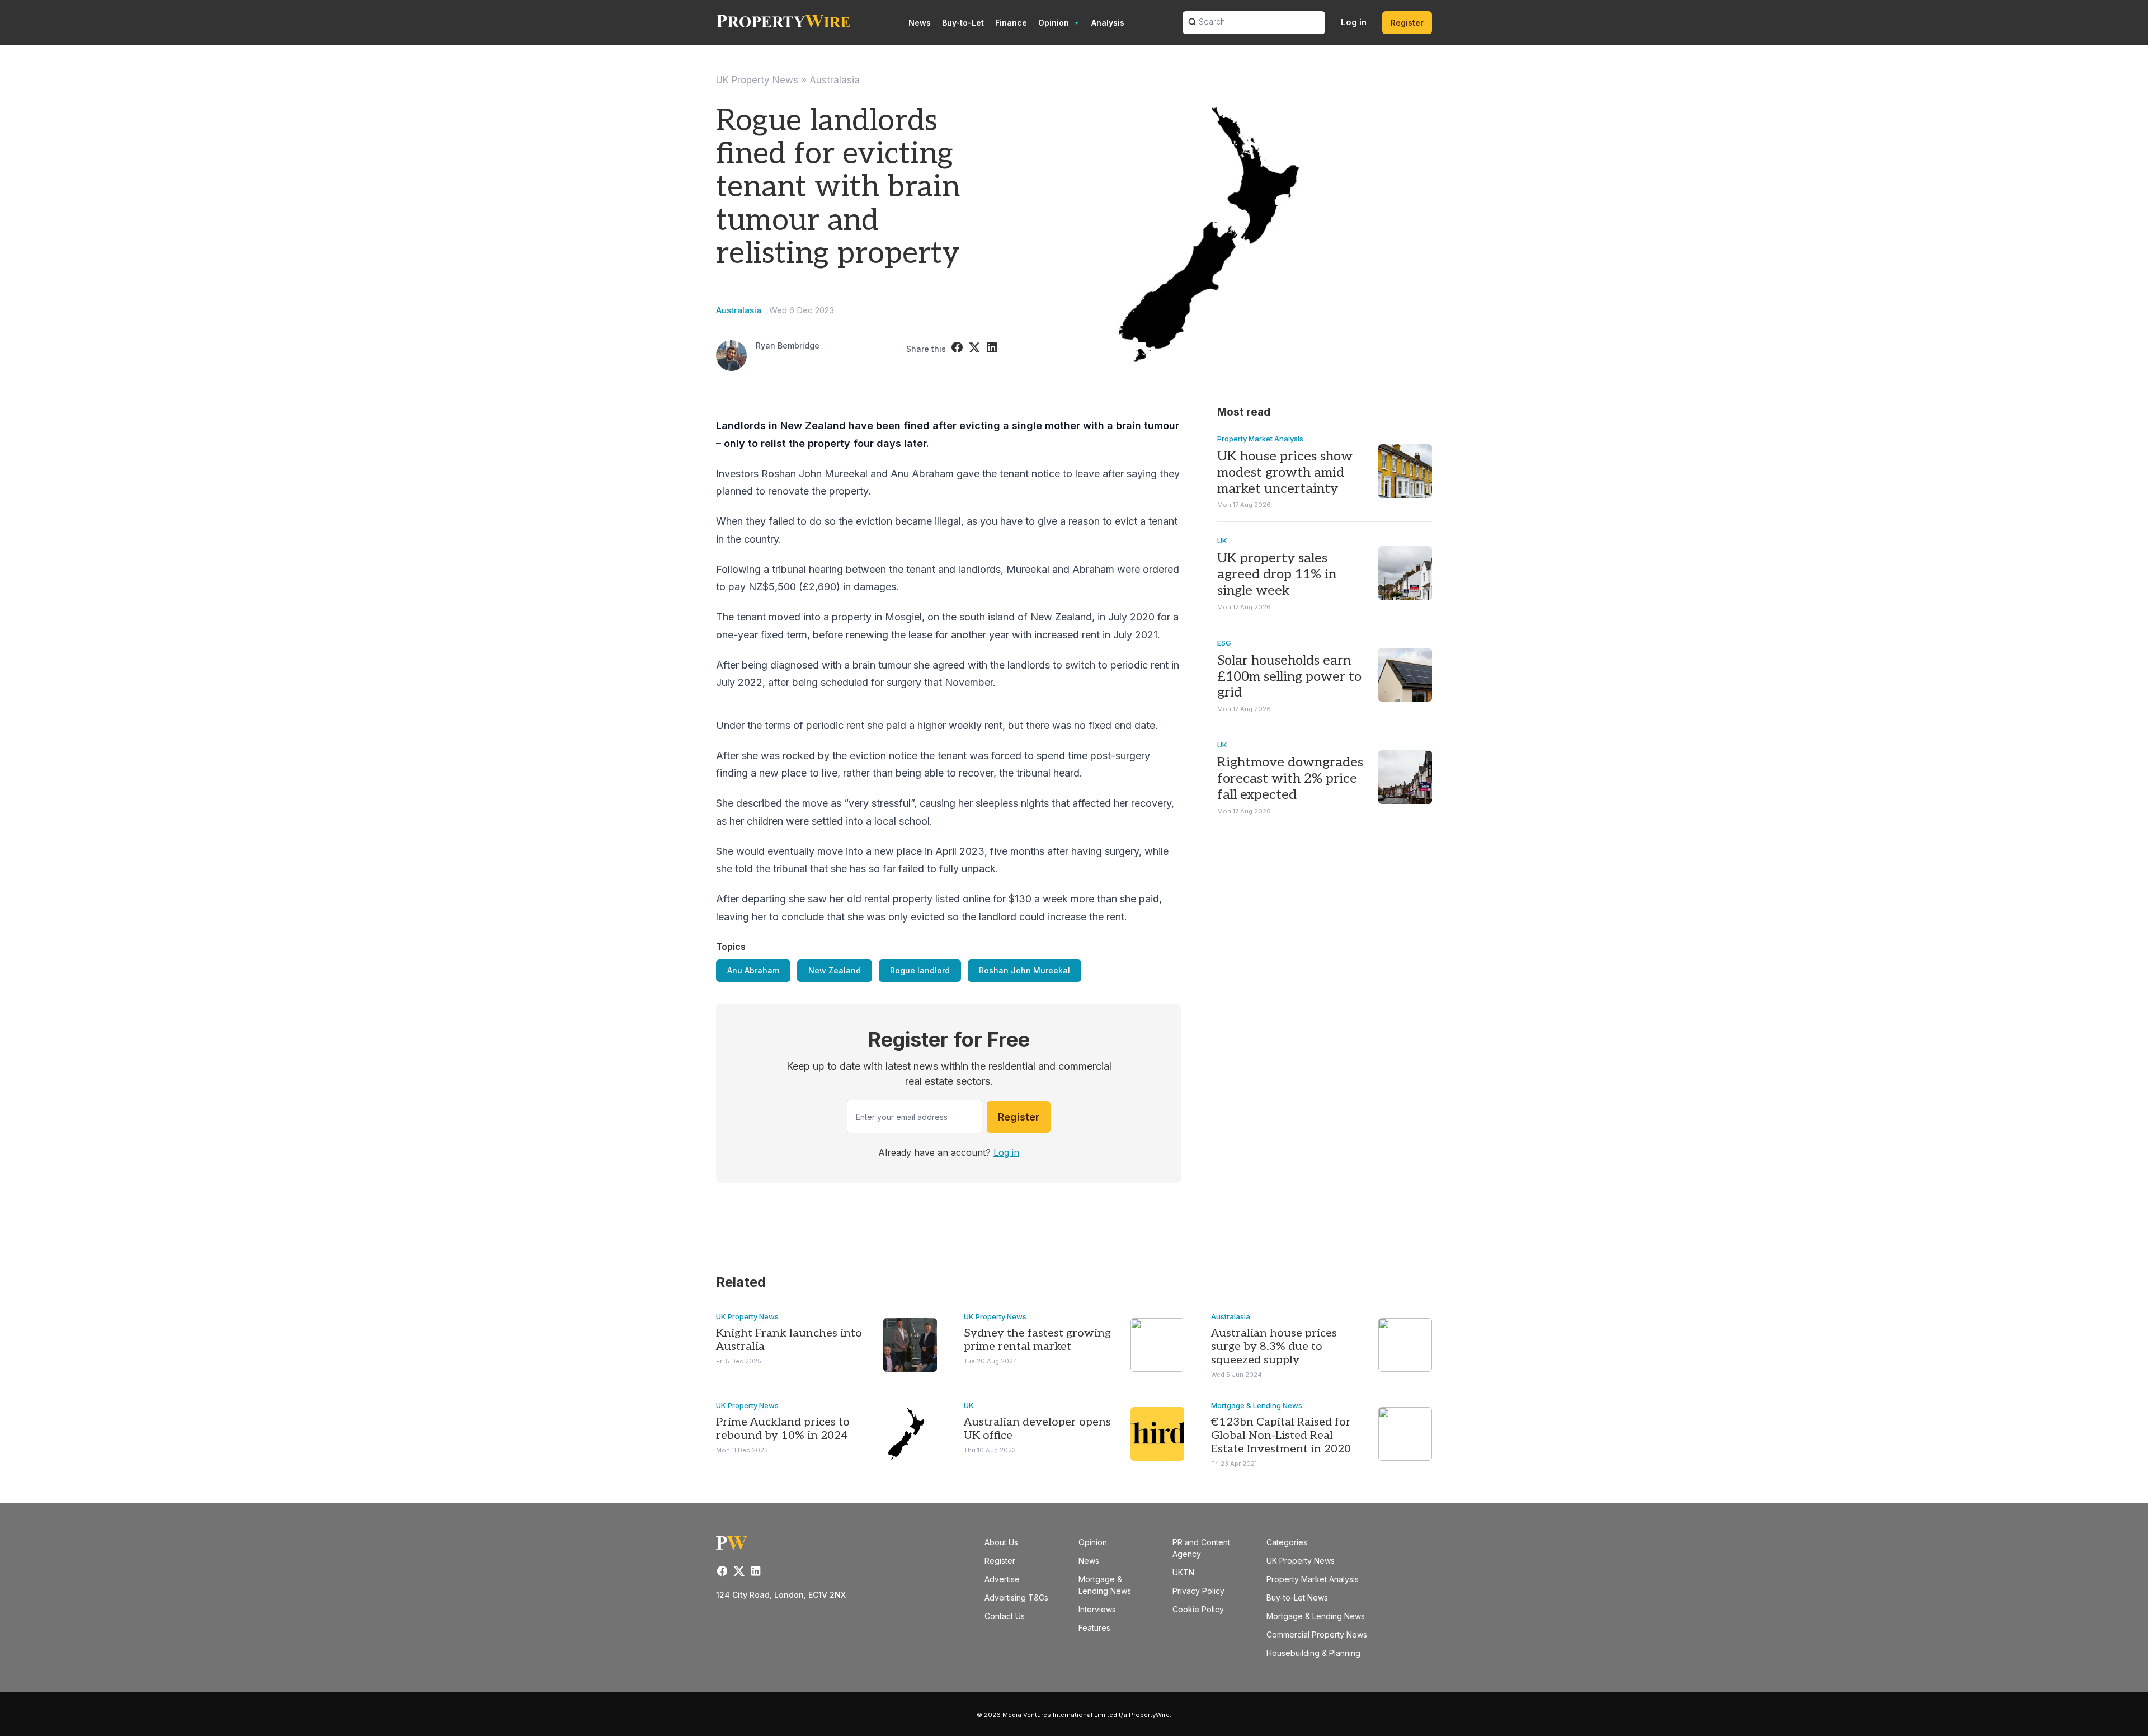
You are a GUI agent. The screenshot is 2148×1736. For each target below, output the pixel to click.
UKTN (1183, 1572)
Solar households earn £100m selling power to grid (1289, 677)
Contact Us (1005, 1616)
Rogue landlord (920, 970)
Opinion (1054, 23)
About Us (1001, 1542)
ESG (1224, 643)
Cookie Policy (1198, 1609)
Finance (1011, 23)
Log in (1354, 22)
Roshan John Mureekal (1024, 970)
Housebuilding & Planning (1313, 1653)
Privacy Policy (1198, 1591)
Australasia (835, 80)
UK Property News (757, 80)
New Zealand (835, 970)
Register (1407, 23)
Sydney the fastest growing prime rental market (1037, 1340)
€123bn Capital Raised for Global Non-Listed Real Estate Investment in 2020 (1281, 1436)
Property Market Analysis (1260, 439)
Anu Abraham (753, 970)
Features (1094, 1628)
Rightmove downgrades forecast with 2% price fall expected (1290, 778)
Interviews (1097, 1609)
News (920, 23)
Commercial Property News (1317, 1634)
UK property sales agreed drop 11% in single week (1277, 574)
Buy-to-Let (963, 23)
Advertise (1002, 1579)
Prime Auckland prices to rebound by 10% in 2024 (783, 1429)
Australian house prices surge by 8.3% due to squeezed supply (1274, 1347)
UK (1222, 540)
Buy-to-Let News (1297, 1598)
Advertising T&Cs (1016, 1598)
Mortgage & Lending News (1257, 1405)
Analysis (1108, 23)
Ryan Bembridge (788, 345)
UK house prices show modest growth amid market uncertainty (1285, 472)
